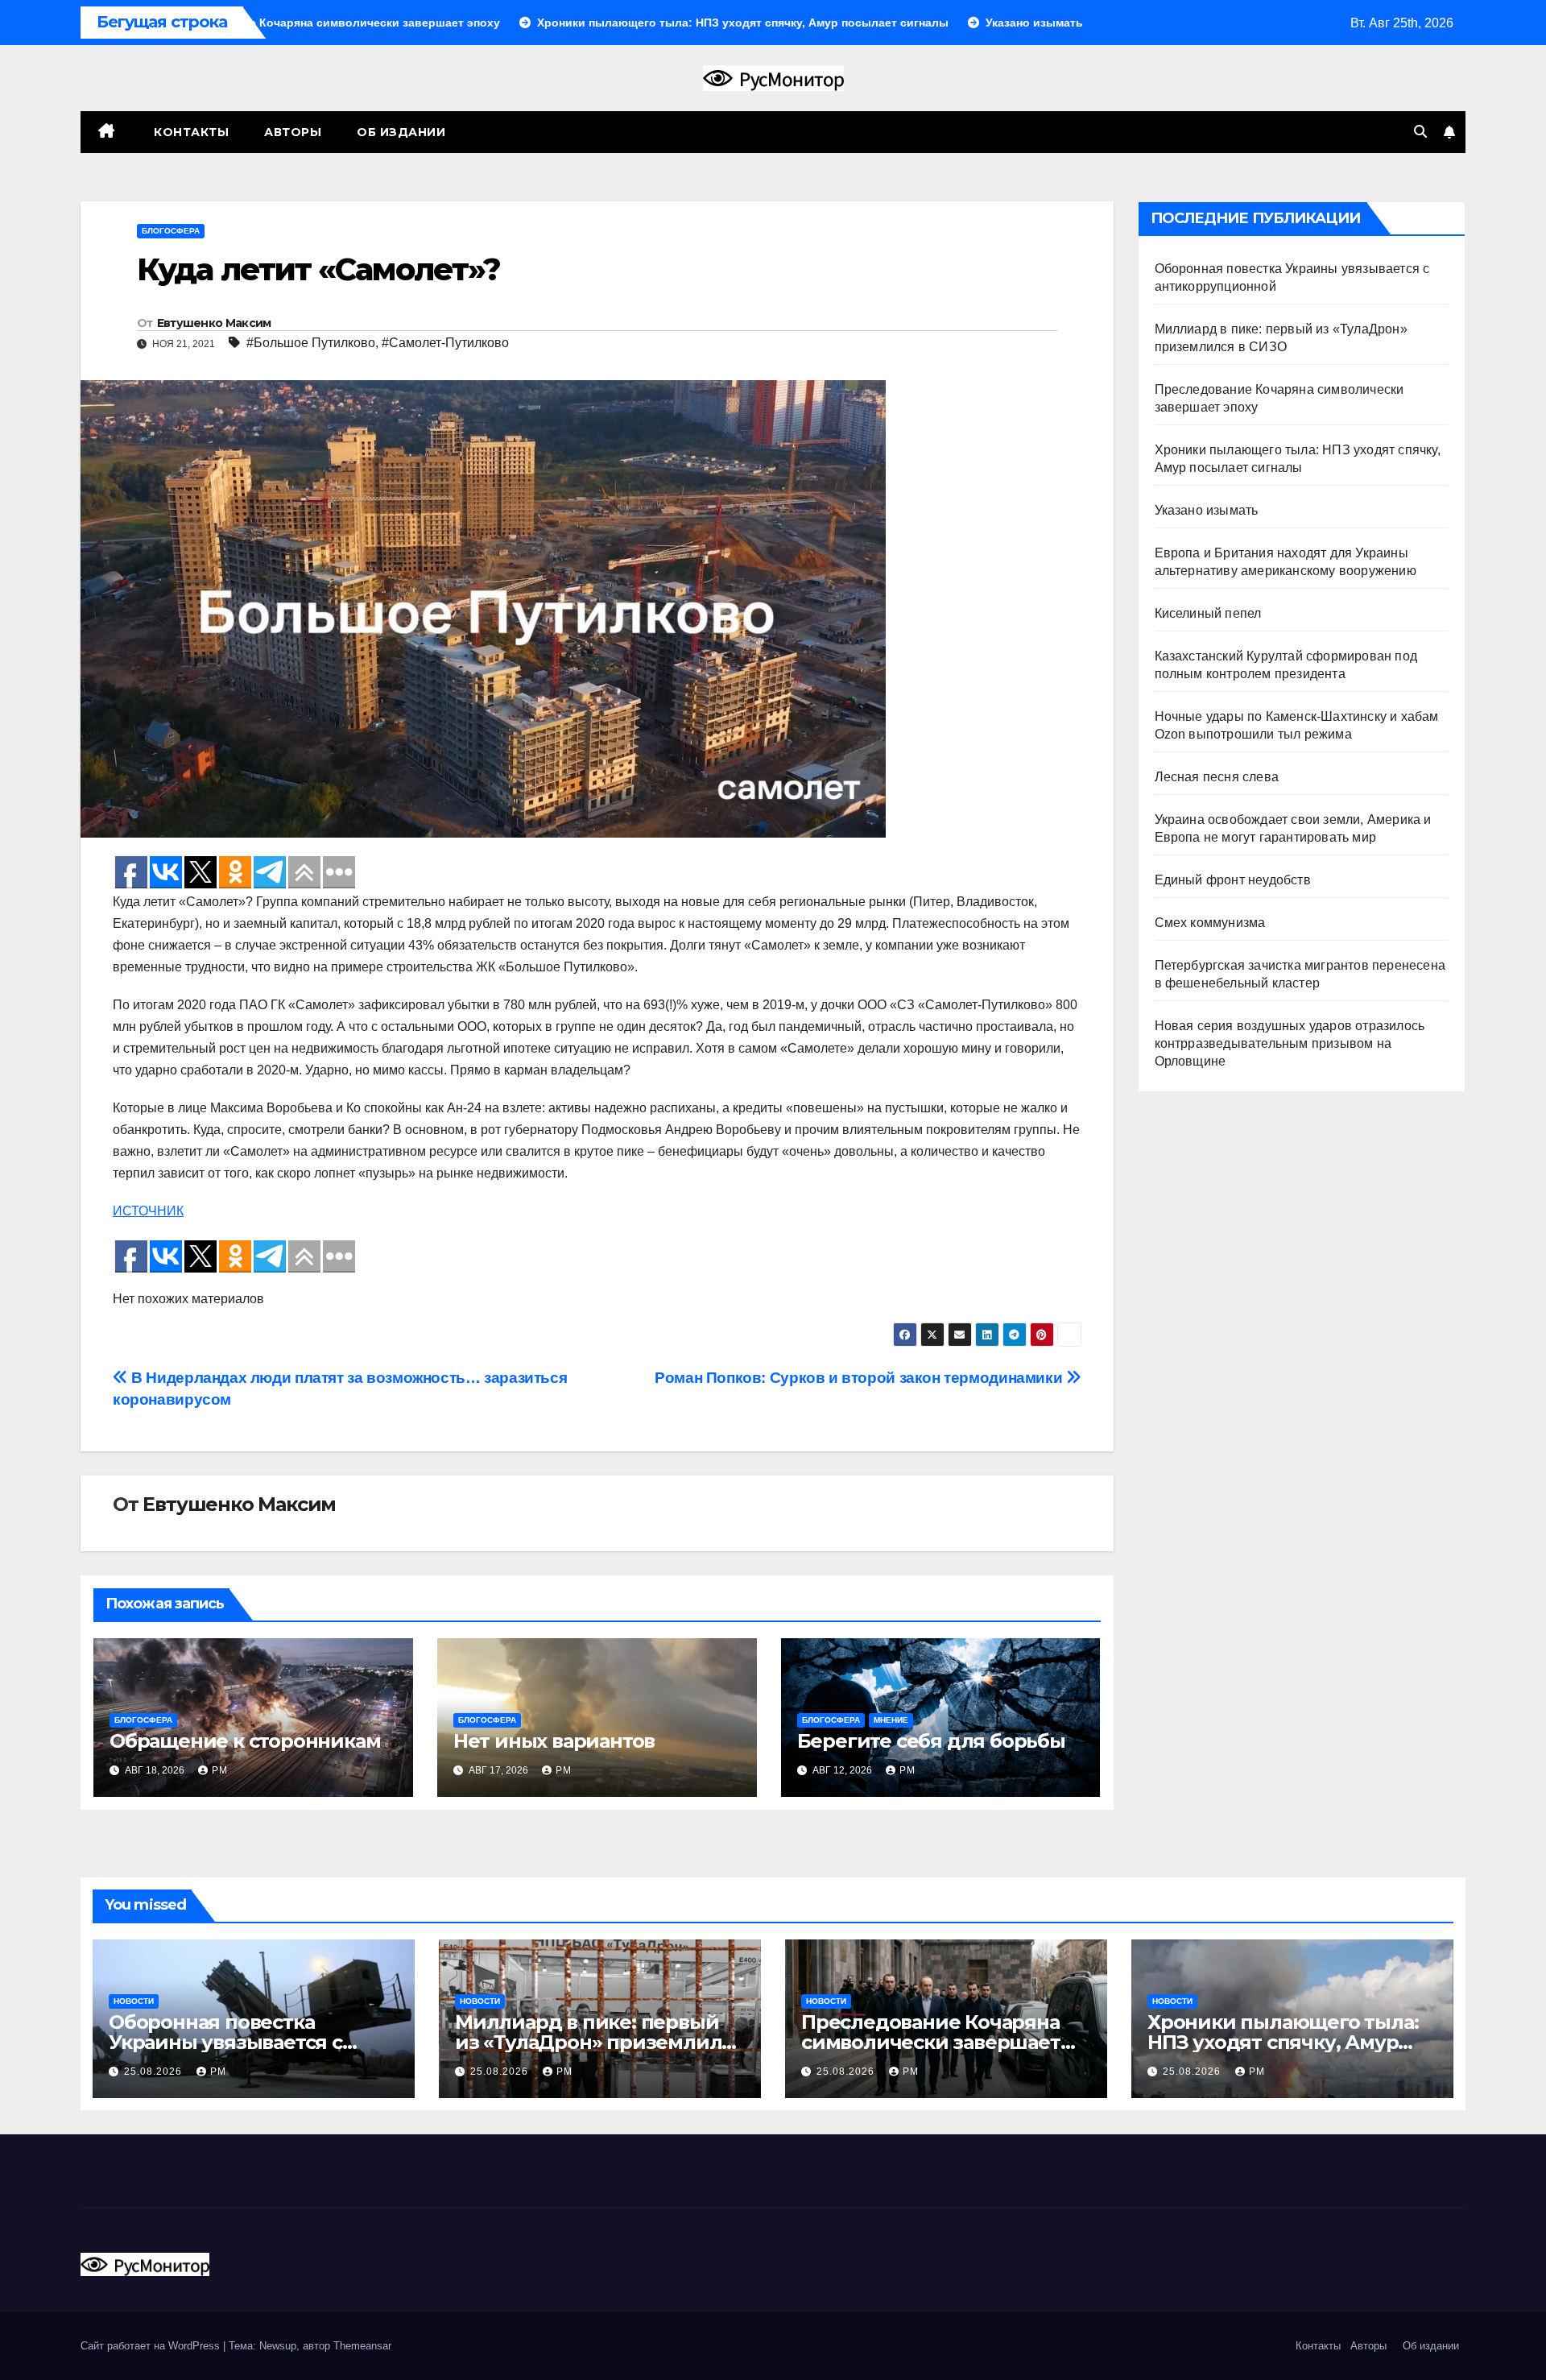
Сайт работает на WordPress (152, 2346)
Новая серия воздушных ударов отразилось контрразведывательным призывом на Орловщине (1290, 1043)
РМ (220, 1770)
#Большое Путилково (311, 343)
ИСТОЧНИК (148, 1211)
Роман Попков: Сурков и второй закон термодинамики (860, 1378)
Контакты (190, 132)
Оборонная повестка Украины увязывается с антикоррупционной (225, 2042)
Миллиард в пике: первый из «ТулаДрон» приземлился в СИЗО (599, 2042)
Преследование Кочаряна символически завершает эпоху (931, 2042)
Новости (134, 2001)
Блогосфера (171, 231)
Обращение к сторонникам (245, 1741)
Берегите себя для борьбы (931, 1741)
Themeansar (362, 2346)
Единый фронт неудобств (1233, 880)
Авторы (293, 132)
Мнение (891, 1720)
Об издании (401, 132)
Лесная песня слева (1217, 777)
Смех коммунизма (1210, 923)
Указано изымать (1207, 510)
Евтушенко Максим (214, 323)
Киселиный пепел (1208, 613)
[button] (1420, 132)
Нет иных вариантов (554, 1741)
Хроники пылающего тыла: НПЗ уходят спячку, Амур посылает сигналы (1283, 2042)
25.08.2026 (155, 2072)
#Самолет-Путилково (445, 343)
